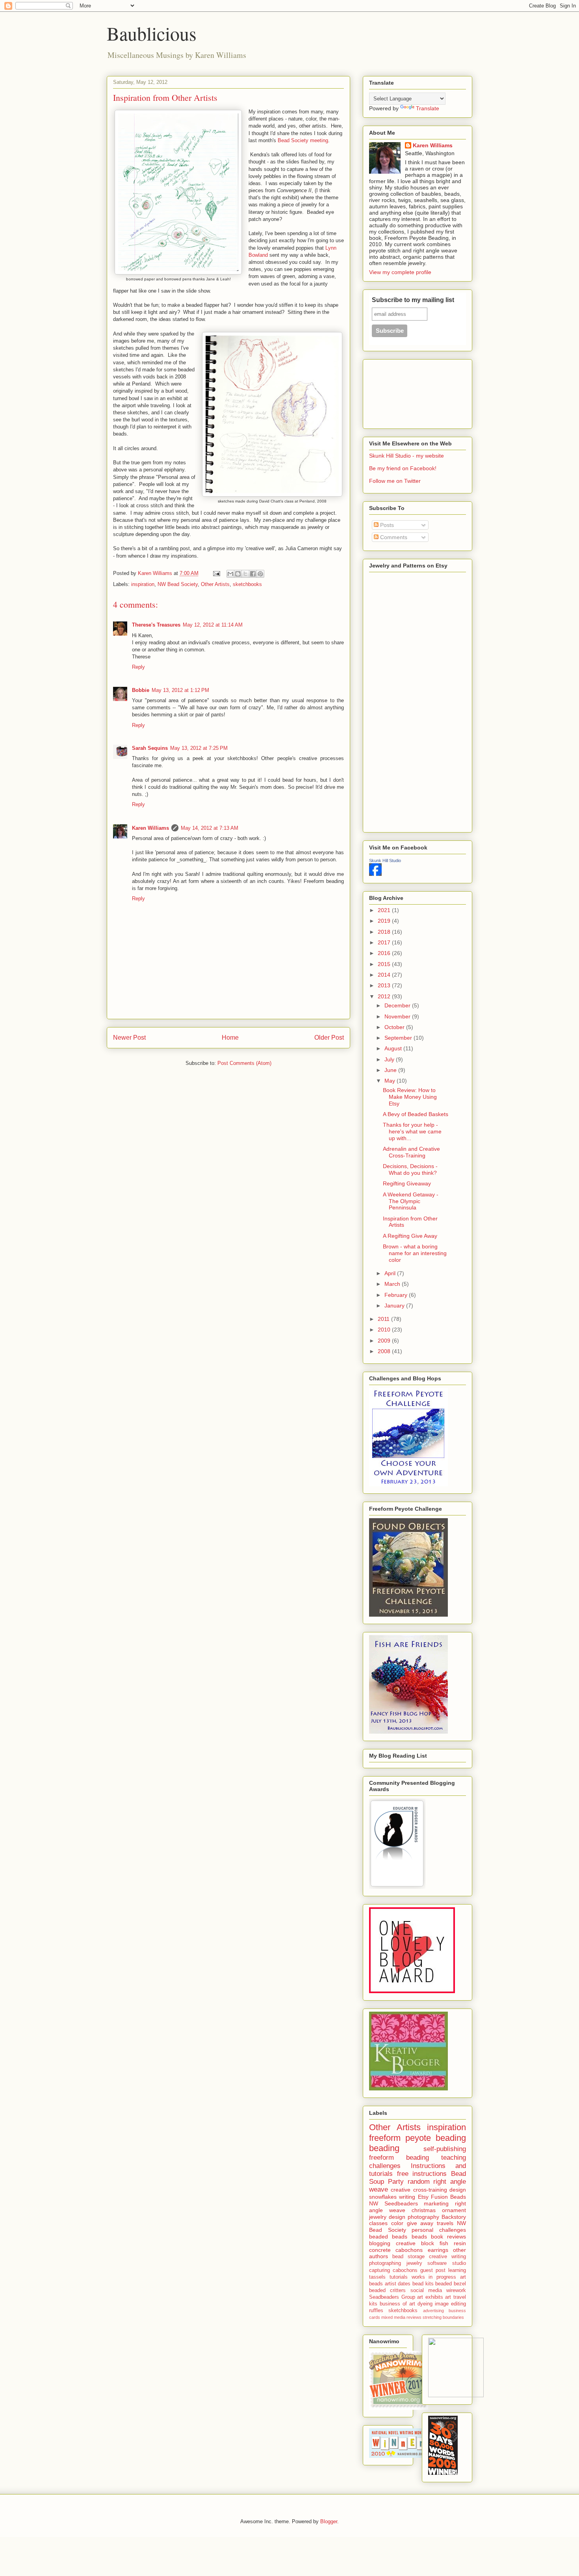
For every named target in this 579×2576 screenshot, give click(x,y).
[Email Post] (216, 573)
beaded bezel (451, 2284)
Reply (138, 667)
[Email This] (230, 574)
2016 (385, 953)
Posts (386, 525)
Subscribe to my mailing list (413, 300)
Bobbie (141, 690)
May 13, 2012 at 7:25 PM (199, 748)
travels (445, 2223)
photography (423, 2217)
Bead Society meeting (303, 140)
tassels (377, 2277)
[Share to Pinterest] (260, 574)
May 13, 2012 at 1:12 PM (180, 690)
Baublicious (152, 33)
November (398, 1016)
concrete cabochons (396, 2250)
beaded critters (387, 2290)
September (399, 1038)
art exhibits (430, 2297)
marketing (436, 2203)
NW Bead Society (178, 584)
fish (444, 2243)
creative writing (447, 2257)
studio (459, 2263)
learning (457, 2270)
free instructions (422, 2174)
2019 (385, 921)
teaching (454, 2158)
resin (460, 2243)
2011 (384, 1319)
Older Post (329, 1038)
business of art (397, 2304)
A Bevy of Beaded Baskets (416, 1114)
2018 (385, 932)
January (395, 1306)
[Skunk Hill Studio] (375, 874)
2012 (385, 996)
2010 (385, 1330)
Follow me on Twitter (395, 481)
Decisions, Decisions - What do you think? (410, 1169)
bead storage (408, 2257)
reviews (414, 2317)
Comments (393, 537)
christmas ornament (439, 2210)
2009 (385, 1341)
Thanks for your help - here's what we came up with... (412, 1131)
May (391, 1081)
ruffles (376, 2311)
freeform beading (399, 2158)
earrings (438, 2250)
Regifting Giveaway (407, 1183)
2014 (385, 975)
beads (419, 2237)
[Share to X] (245, 574)
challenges (385, 2166)
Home (230, 1038)
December (398, 1005)
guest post (433, 2270)
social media (426, 2290)
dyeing (425, 2304)
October (395, 1027)
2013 (385, 985)
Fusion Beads (448, 2197)
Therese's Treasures (156, 625)
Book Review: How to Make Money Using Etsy (410, 1097)
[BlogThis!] (238, 574)
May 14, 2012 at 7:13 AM (210, 828)
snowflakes (383, 2197)
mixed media (393, 2317)
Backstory (454, 2217)
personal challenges (439, 2230)
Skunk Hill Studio (385, 861)
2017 (385, 942)
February (397, 1295)
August (394, 1048)
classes (378, 2223)
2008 (385, 1351)
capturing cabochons (393, 2270)
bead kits (423, 2284)
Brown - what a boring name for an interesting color (415, 1253)
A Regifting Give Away (410, 1236)
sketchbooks (247, 584)
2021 (385, 910)
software (437, 2263)
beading (384, 2148)
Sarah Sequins (150, 748)
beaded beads (388, 2237)
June (391, 1070)
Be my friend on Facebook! (403, 468)
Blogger (329, 2521)
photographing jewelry (396, 2263)
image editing (450, 2304)
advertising (433, 2311)
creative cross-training (419, 2190)
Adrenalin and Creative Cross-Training (411, 1152)
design (458, 2190)
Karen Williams (150, 828)
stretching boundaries (443, 2317)
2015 (385, 964)
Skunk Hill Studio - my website (406, 456)
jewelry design (387, 2217)
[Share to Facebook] (253, 574)
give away (420, 2223)
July (390, 1059)
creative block (415, 2243)
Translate (428, 108)
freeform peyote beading (418, 2138)
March (393, 1284)
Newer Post (129, 1038)
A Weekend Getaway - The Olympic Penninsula (411, 1201)
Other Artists (215, 584)
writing (407, 2197)
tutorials (399, 2277)
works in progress (434, 2277)
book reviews (448, 2237)
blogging (380, 2243)
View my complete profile (400, 272)
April (391, 1273)
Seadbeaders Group (392, 2297)
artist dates (398, 2284)
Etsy (423, 2197)
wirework (456, 2290)
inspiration (143, 584)
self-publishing (445, 2149)
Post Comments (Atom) (244, 1063)
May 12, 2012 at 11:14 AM (213, 625)
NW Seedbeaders (393, 2203)
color (397, 2223)
